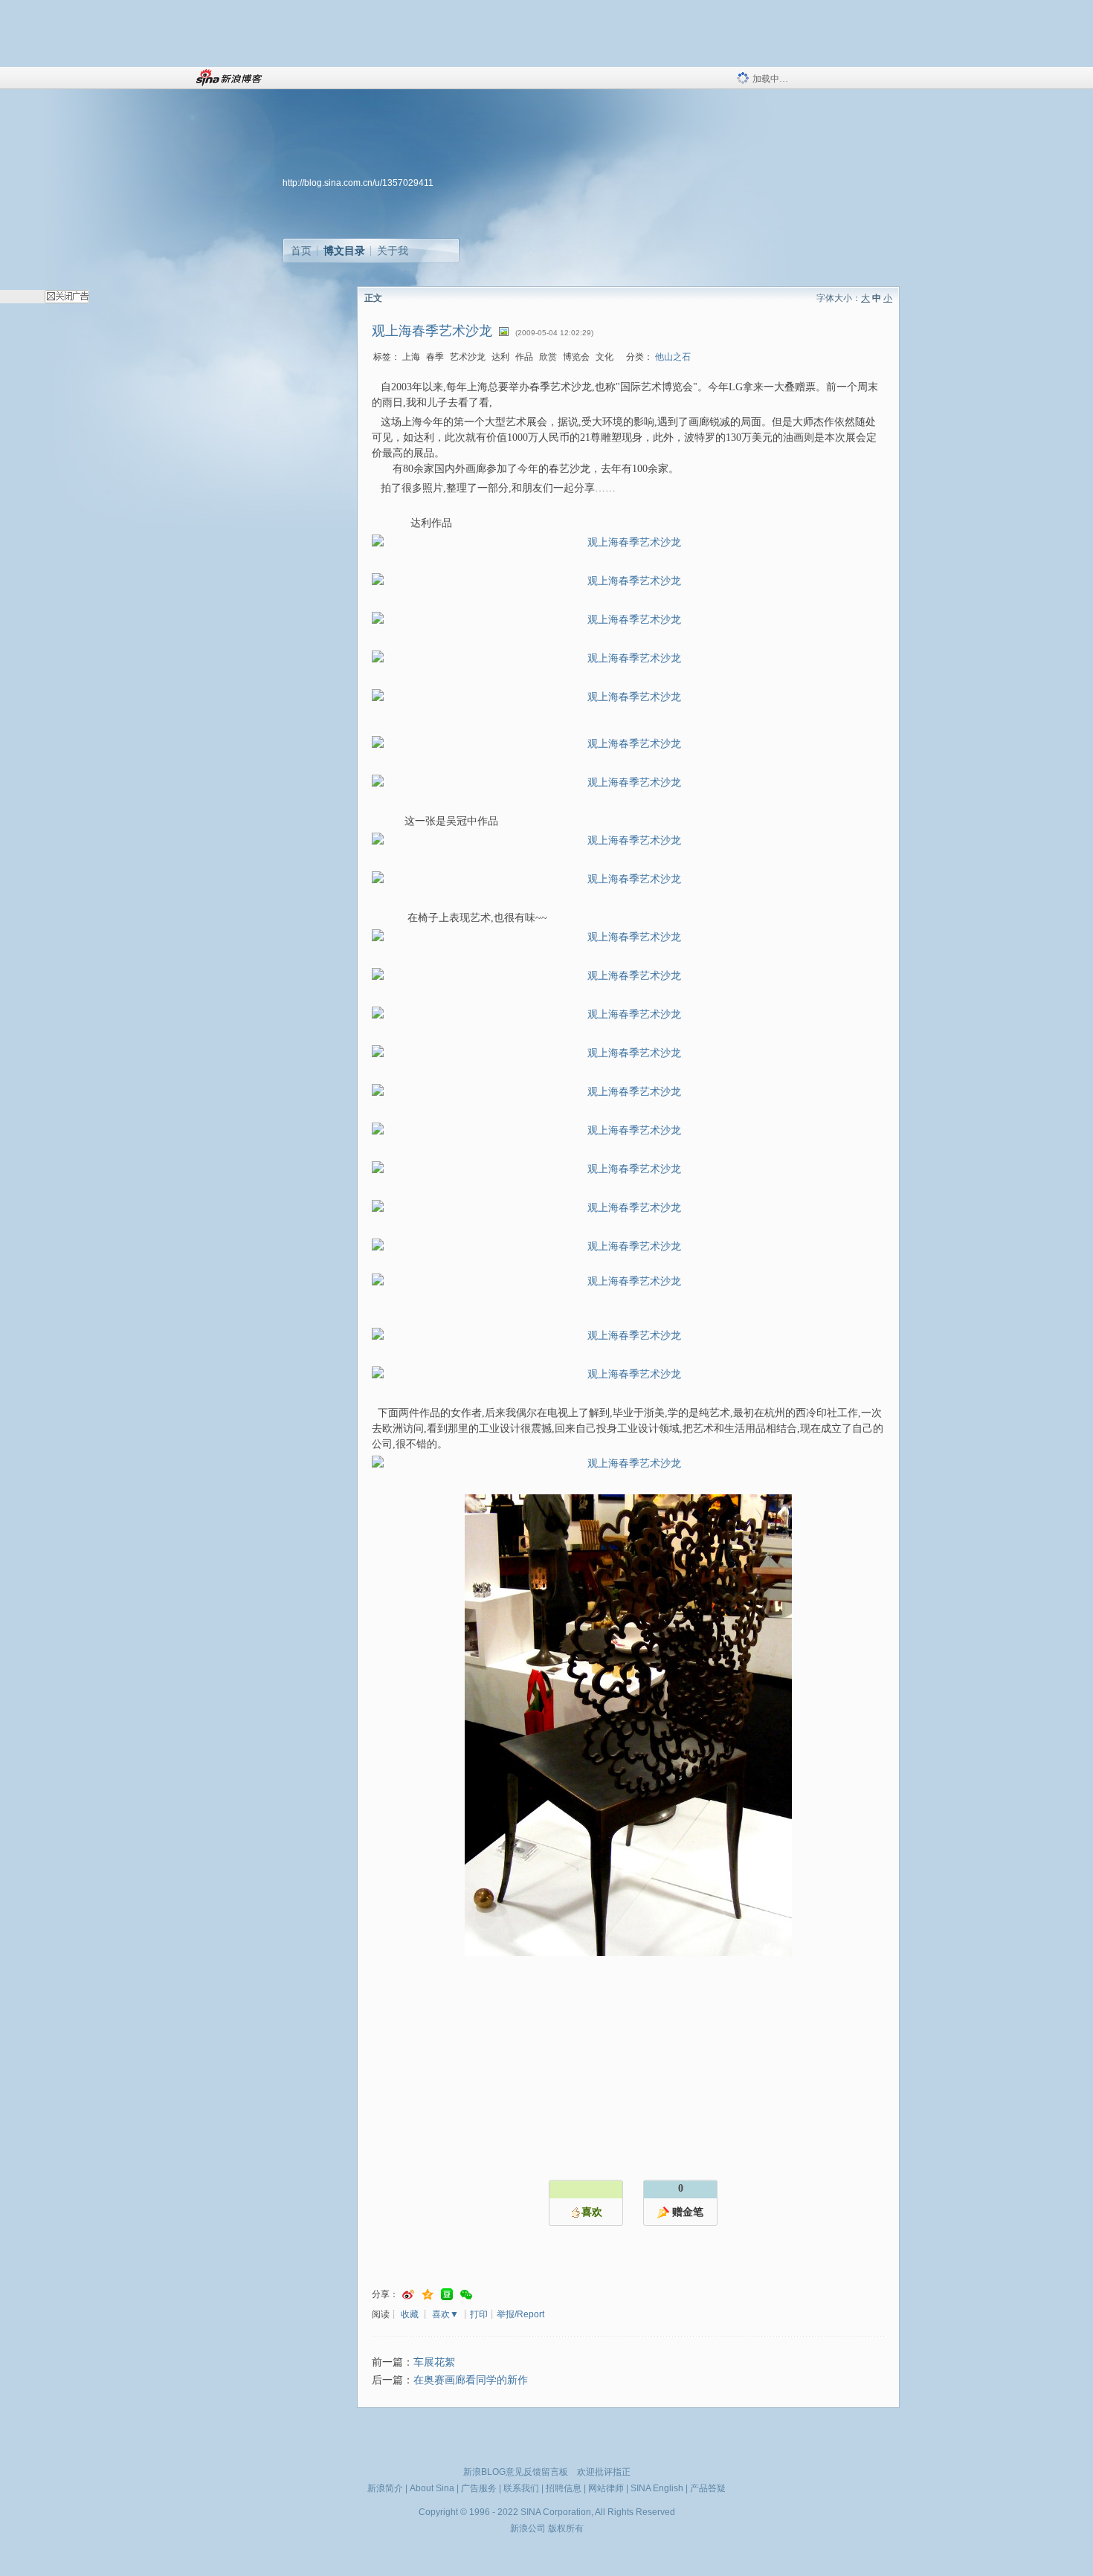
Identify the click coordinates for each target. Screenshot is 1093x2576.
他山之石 (673, 357)
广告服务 (479, 2488)
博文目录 (344, 251)
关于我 (393, 251)
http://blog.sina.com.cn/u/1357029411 (358, 183)
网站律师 (606, 2488)
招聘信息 (564, 2488)
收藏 (410, 2314)
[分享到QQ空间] (428, 2295)
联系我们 (521, 2488)
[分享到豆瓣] (447, 2295)
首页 (301, 251)
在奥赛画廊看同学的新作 (471, 2380)
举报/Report (520, 2314)
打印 (479, 2314)
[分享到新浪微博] (408, 2295)
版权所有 (566, 2528)
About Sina (432, 2488)
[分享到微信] (466, 2295)
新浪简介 (385, 2488)
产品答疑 (708, 2488)
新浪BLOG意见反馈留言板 (516, 2472)
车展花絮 (434, 2362)
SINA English (657, 2488)
